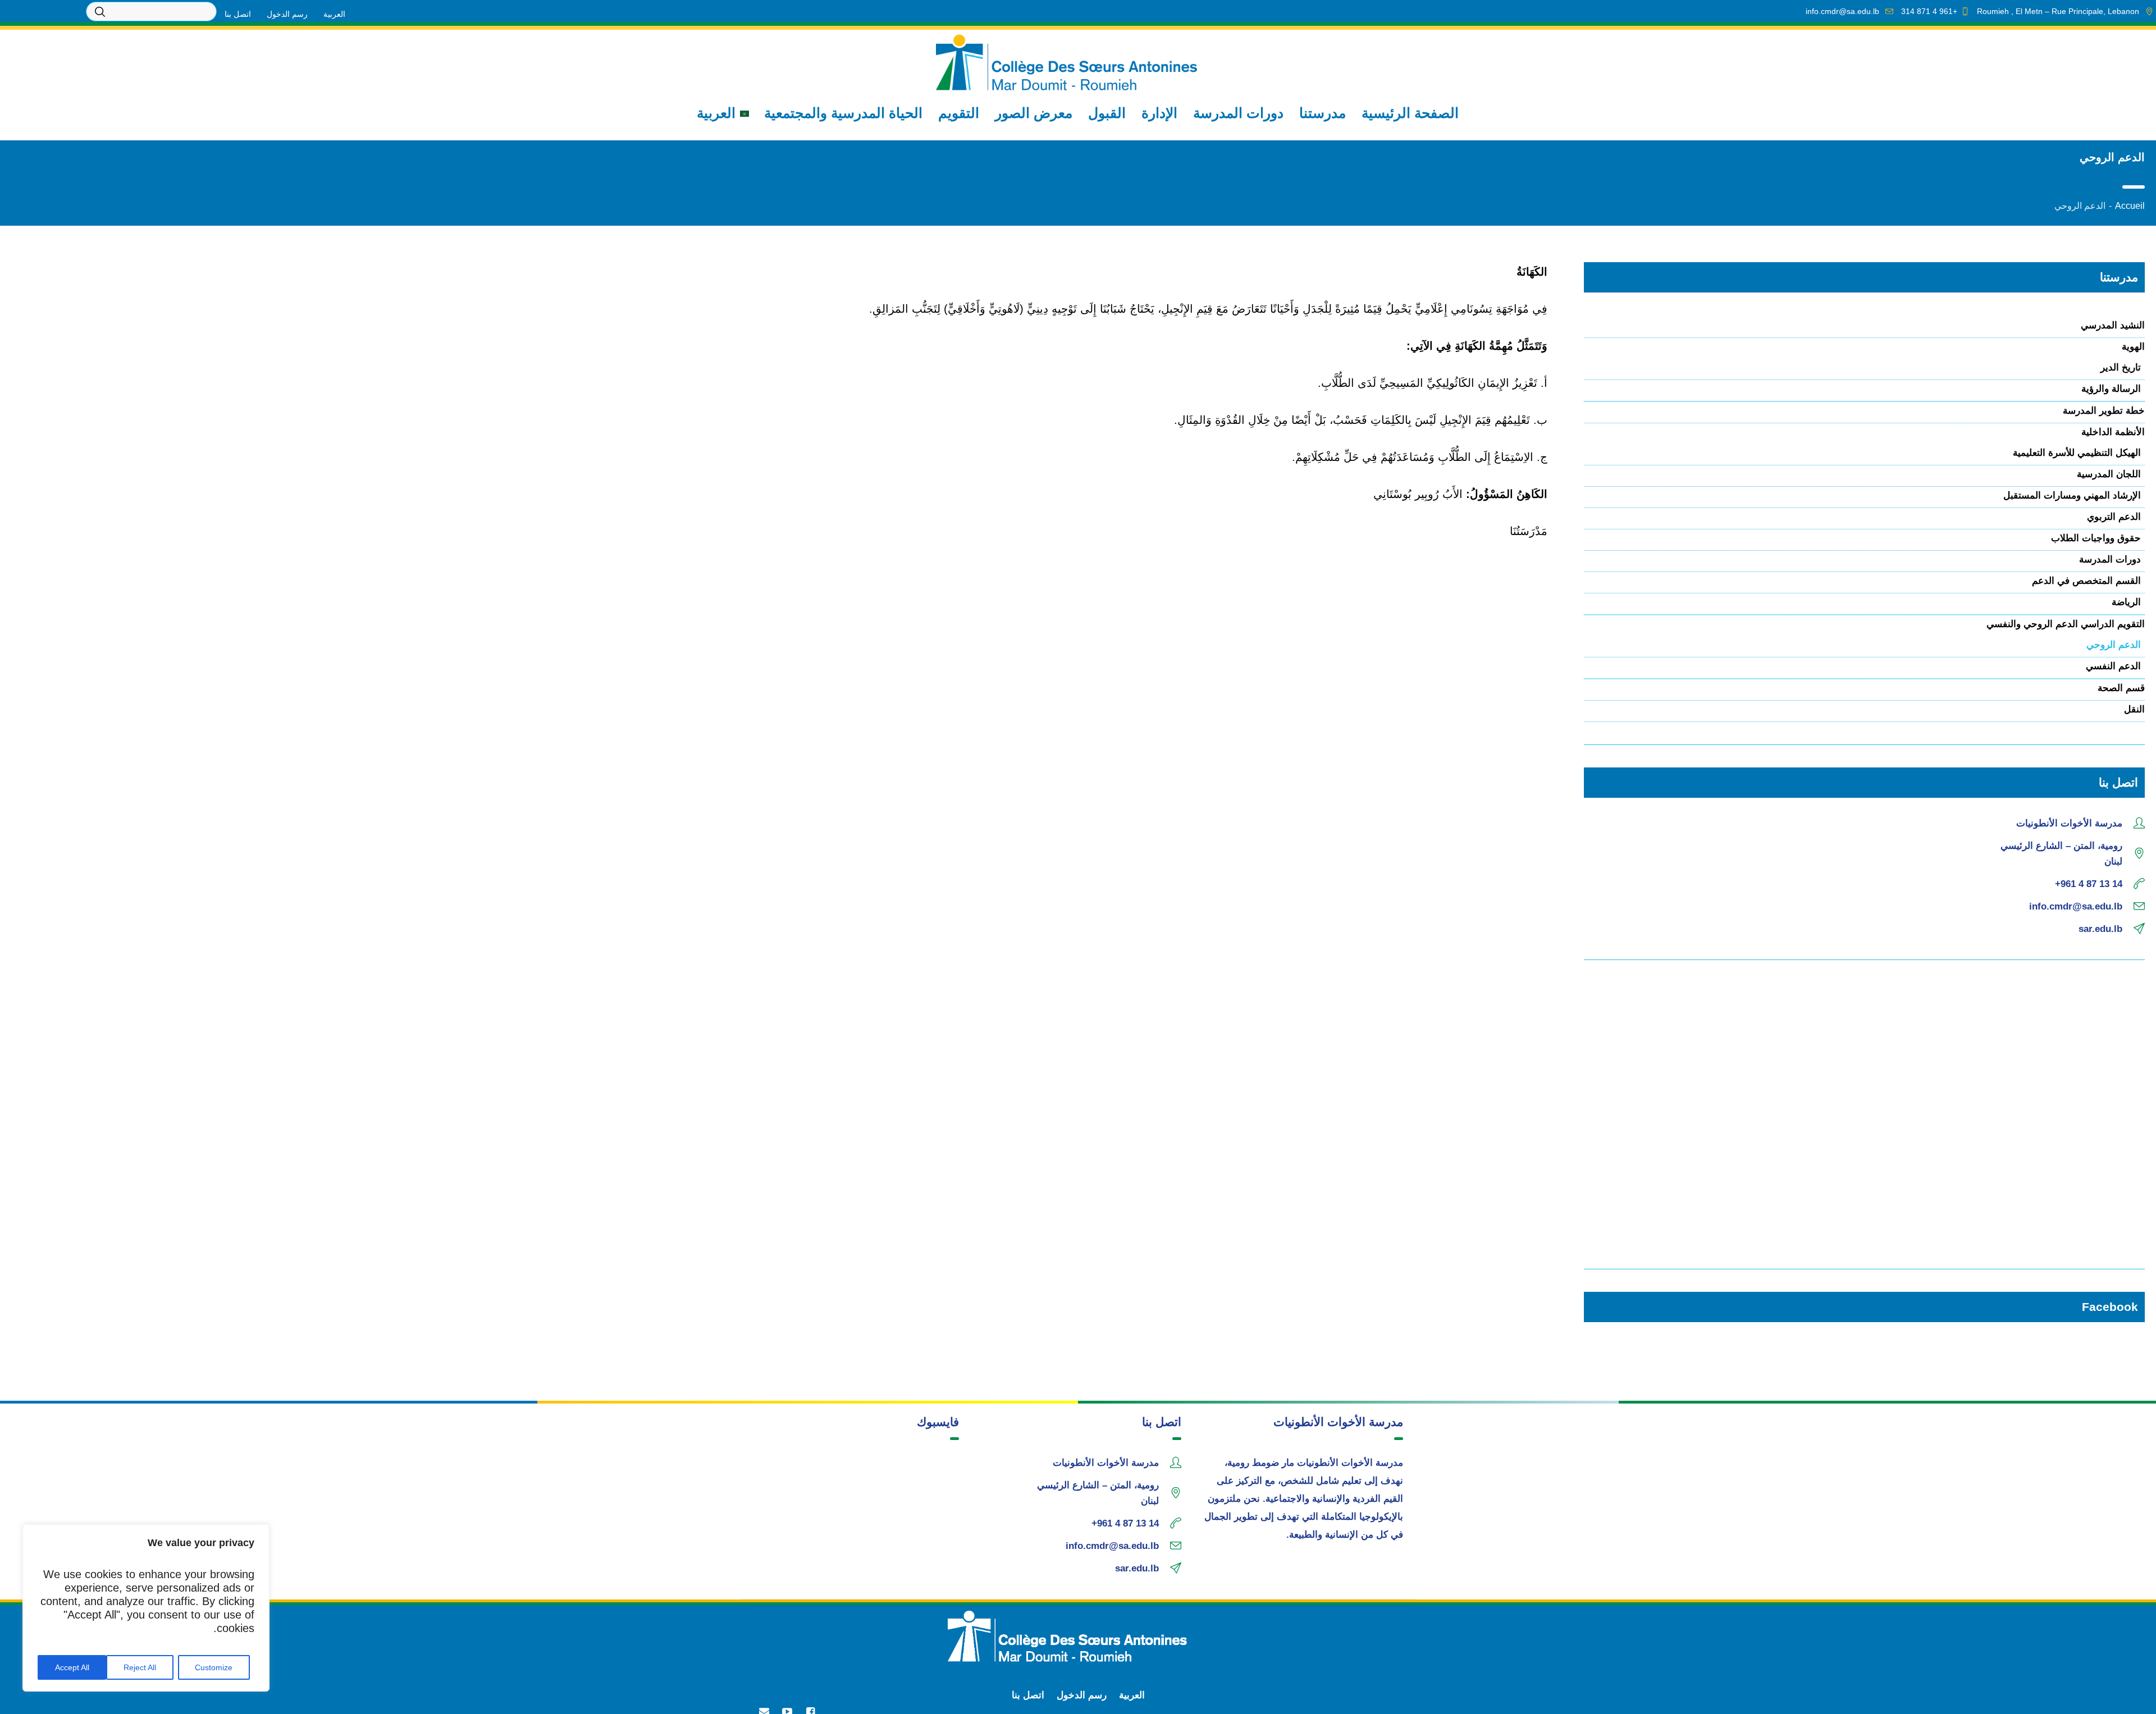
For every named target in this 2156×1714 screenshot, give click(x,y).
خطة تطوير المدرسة (2104, 411)
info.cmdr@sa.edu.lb (1842, 11)
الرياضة (2126, 602)
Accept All (72, 1667)
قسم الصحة (2121, 688)
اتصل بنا (1028, 1695)
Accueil (2130, 206)
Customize (214, 1667)
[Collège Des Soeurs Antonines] (1078, 1636)
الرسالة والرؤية (2111, 389)
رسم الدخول (1082, 1695)
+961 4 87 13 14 (2089, 884)
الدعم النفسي (2113, 666)
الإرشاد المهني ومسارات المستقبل (2072, 495)
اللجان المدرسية (2109, 474)
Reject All (140, 1667)
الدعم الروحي (2114, 645)
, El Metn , (2058, 11)
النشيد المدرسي (2113, 325)
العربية (1132, 1695)
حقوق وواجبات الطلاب (2096, 538)
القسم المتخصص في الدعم (2086, 581)
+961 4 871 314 (1929, 11)
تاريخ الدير (2121, 367)
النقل (2134, 709)
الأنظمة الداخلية (2113, 432)
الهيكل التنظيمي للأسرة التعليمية (2077, 453)
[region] (146, 1608)
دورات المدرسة (2110, 559)
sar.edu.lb (2100, 929)
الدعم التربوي (2114, 517)
